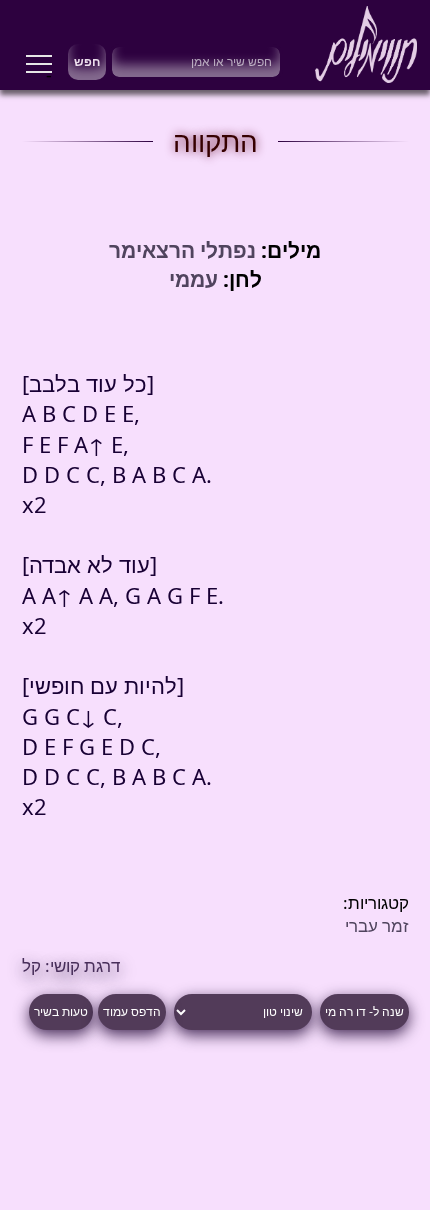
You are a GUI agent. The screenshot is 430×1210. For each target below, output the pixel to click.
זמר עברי (377, 925)
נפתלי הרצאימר (182, 249)
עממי (193, 278)
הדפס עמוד (132, 1012)
